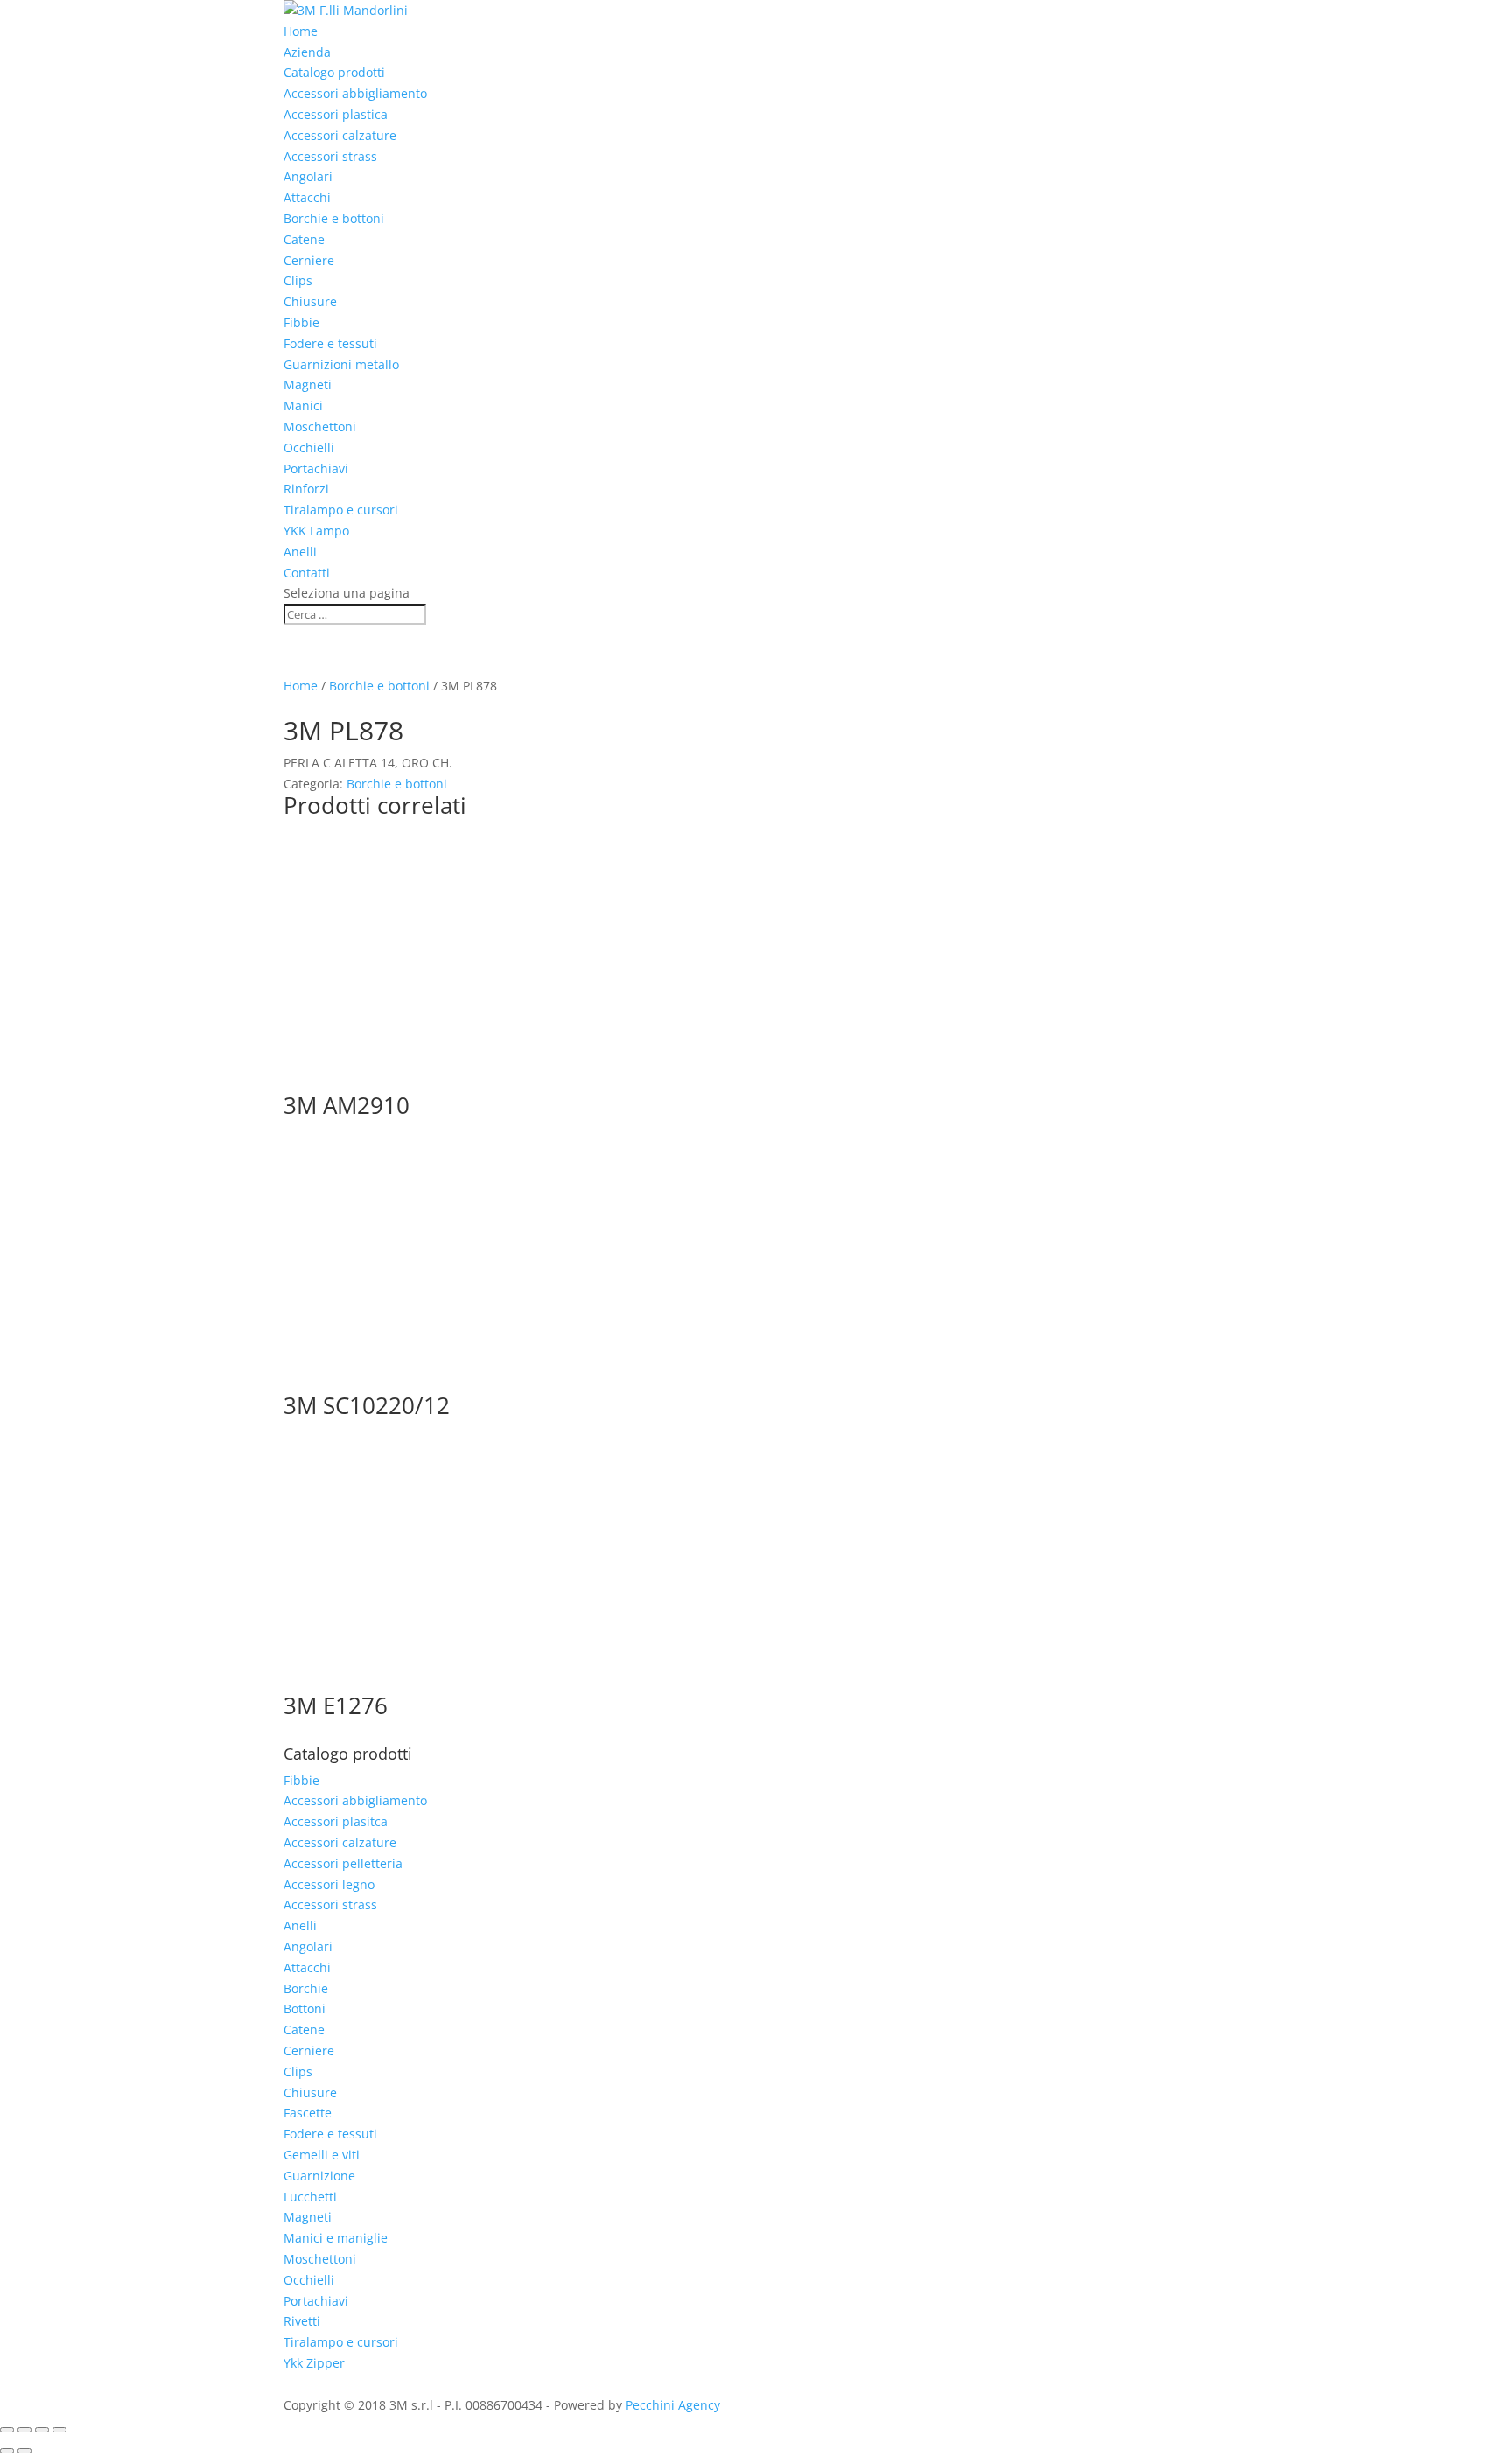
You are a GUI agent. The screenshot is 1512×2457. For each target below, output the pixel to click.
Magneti (308, 385)
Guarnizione (319, 2176)
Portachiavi (316, 469)
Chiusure (310, 301)
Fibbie (301, 322)
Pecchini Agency (673, 2405)
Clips (298, 280)
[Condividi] (42, 2430)
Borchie (306, 1988)
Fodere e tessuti (330, 343)
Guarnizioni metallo (341, 364)
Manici (303, 406)
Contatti (307, 573)
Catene (304, 239)
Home (301, 31)
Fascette (308, 2113)
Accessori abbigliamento (355, 93)
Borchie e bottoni (334, 218)
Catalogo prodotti (334, 72)
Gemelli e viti (322, 2155)
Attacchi (307, 197)
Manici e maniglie (336, 2238)
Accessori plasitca (336, 1821)
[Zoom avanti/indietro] (7, 2430)
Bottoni (304, 2009)
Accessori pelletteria (343, 1863)
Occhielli (309, 448)
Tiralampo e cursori (341, 510)
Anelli (300, 552)
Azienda (307, 52)
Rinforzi (306, 489)
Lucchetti (310, 2197)
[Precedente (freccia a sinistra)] (7, 2451)
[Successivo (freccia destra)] (24, 2451)
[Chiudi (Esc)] (59, 2430)
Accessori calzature (340, 135)
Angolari (308, 176)
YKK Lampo (316, 531)
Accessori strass (330, 156)
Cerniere (309, 260)
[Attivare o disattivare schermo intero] (24, 2430)
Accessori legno (329, 1884)
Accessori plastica (336, 114)
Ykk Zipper (314, 2363)
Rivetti (302, 2321)
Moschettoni (320, 427)
